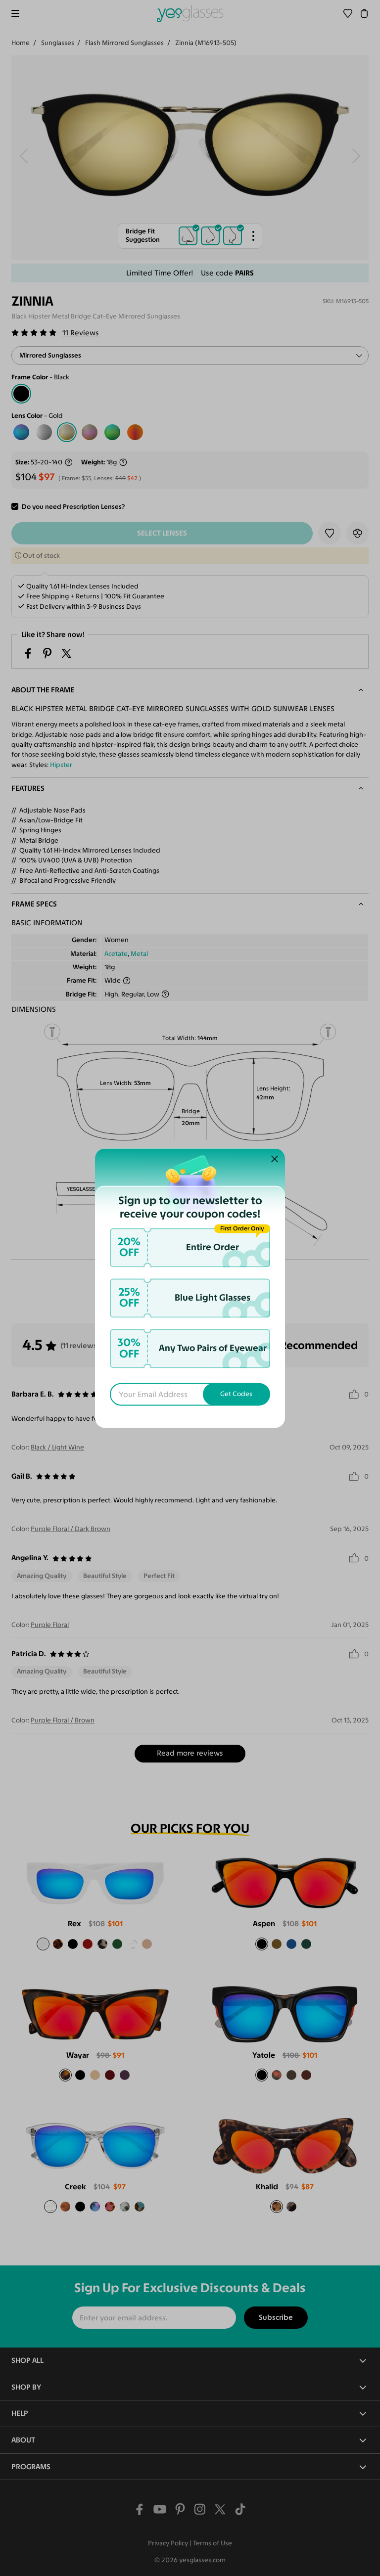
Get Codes (236, 1394)
